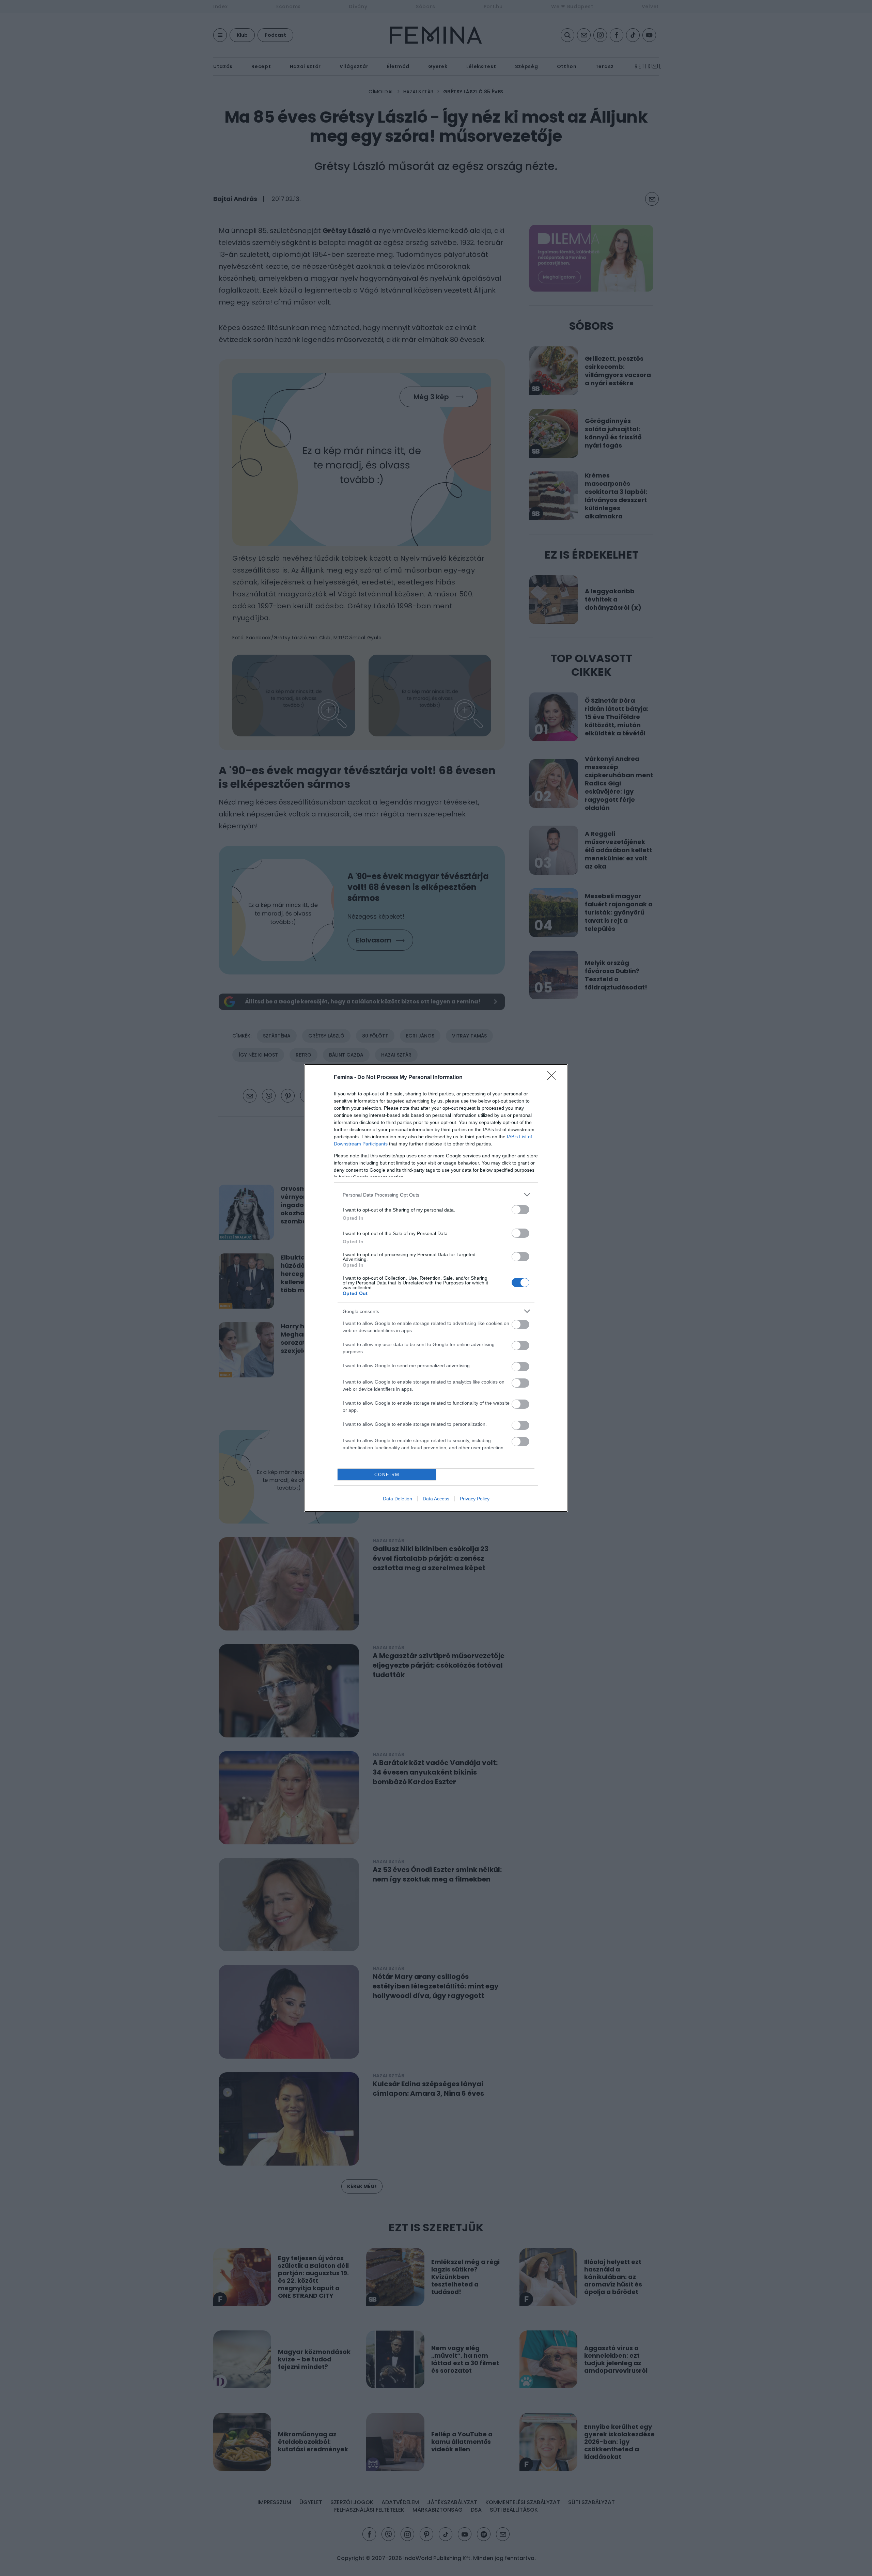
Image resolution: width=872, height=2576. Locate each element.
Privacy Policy (475, 1499)
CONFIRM (387, 1475)
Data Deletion (398, 1499)
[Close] (554, 1078)
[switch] (520, 1210)
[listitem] (436, 1195)
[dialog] (436, 1288)
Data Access (436, 1499)
